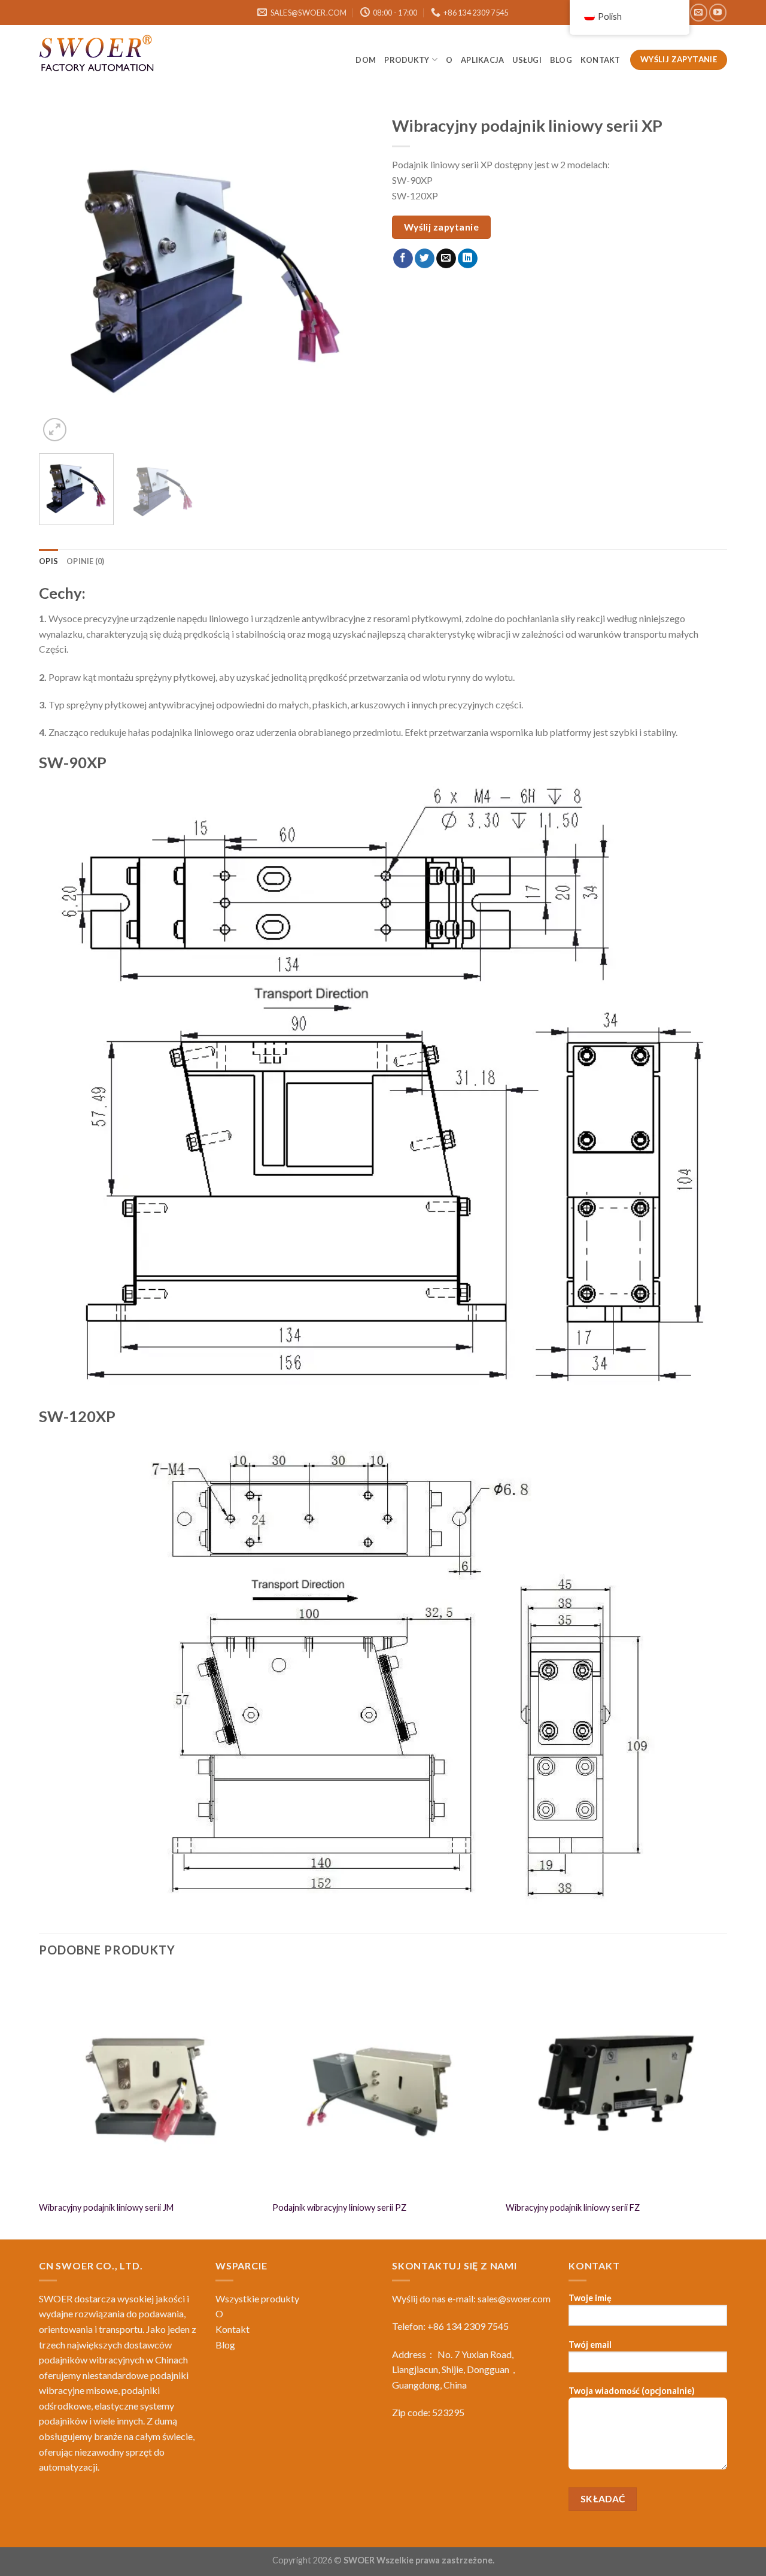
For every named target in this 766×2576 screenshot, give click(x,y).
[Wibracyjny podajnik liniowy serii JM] (150, 2083)
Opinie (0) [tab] (86, 561)
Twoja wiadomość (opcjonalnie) (632, 2391)
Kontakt (601, 60)
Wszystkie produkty (257, 2298)
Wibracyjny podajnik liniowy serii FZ (573, 2207)
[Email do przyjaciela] (446, 259)
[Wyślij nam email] (699, 12)
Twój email (590, 2345)
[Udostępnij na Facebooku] (403, 259)
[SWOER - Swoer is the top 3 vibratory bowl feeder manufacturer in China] (99, 55)
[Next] (352, 277)
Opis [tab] (48, 561)
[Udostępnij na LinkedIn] (468, 259)
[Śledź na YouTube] (718, 12)
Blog (225, 2345)
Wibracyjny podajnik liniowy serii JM (106, 2207)
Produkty (407, 60)
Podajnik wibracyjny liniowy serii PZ (339, 2207)
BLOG (561, 60)
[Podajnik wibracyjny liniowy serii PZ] (383, 2083)
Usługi (527, 60)
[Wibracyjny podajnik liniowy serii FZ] (616, 2083)
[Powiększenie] (55, 430)
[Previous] (60, 277)
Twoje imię (590, 2298)
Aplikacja (482, 60)
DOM (366, 60)
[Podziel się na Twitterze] (425, 259)
